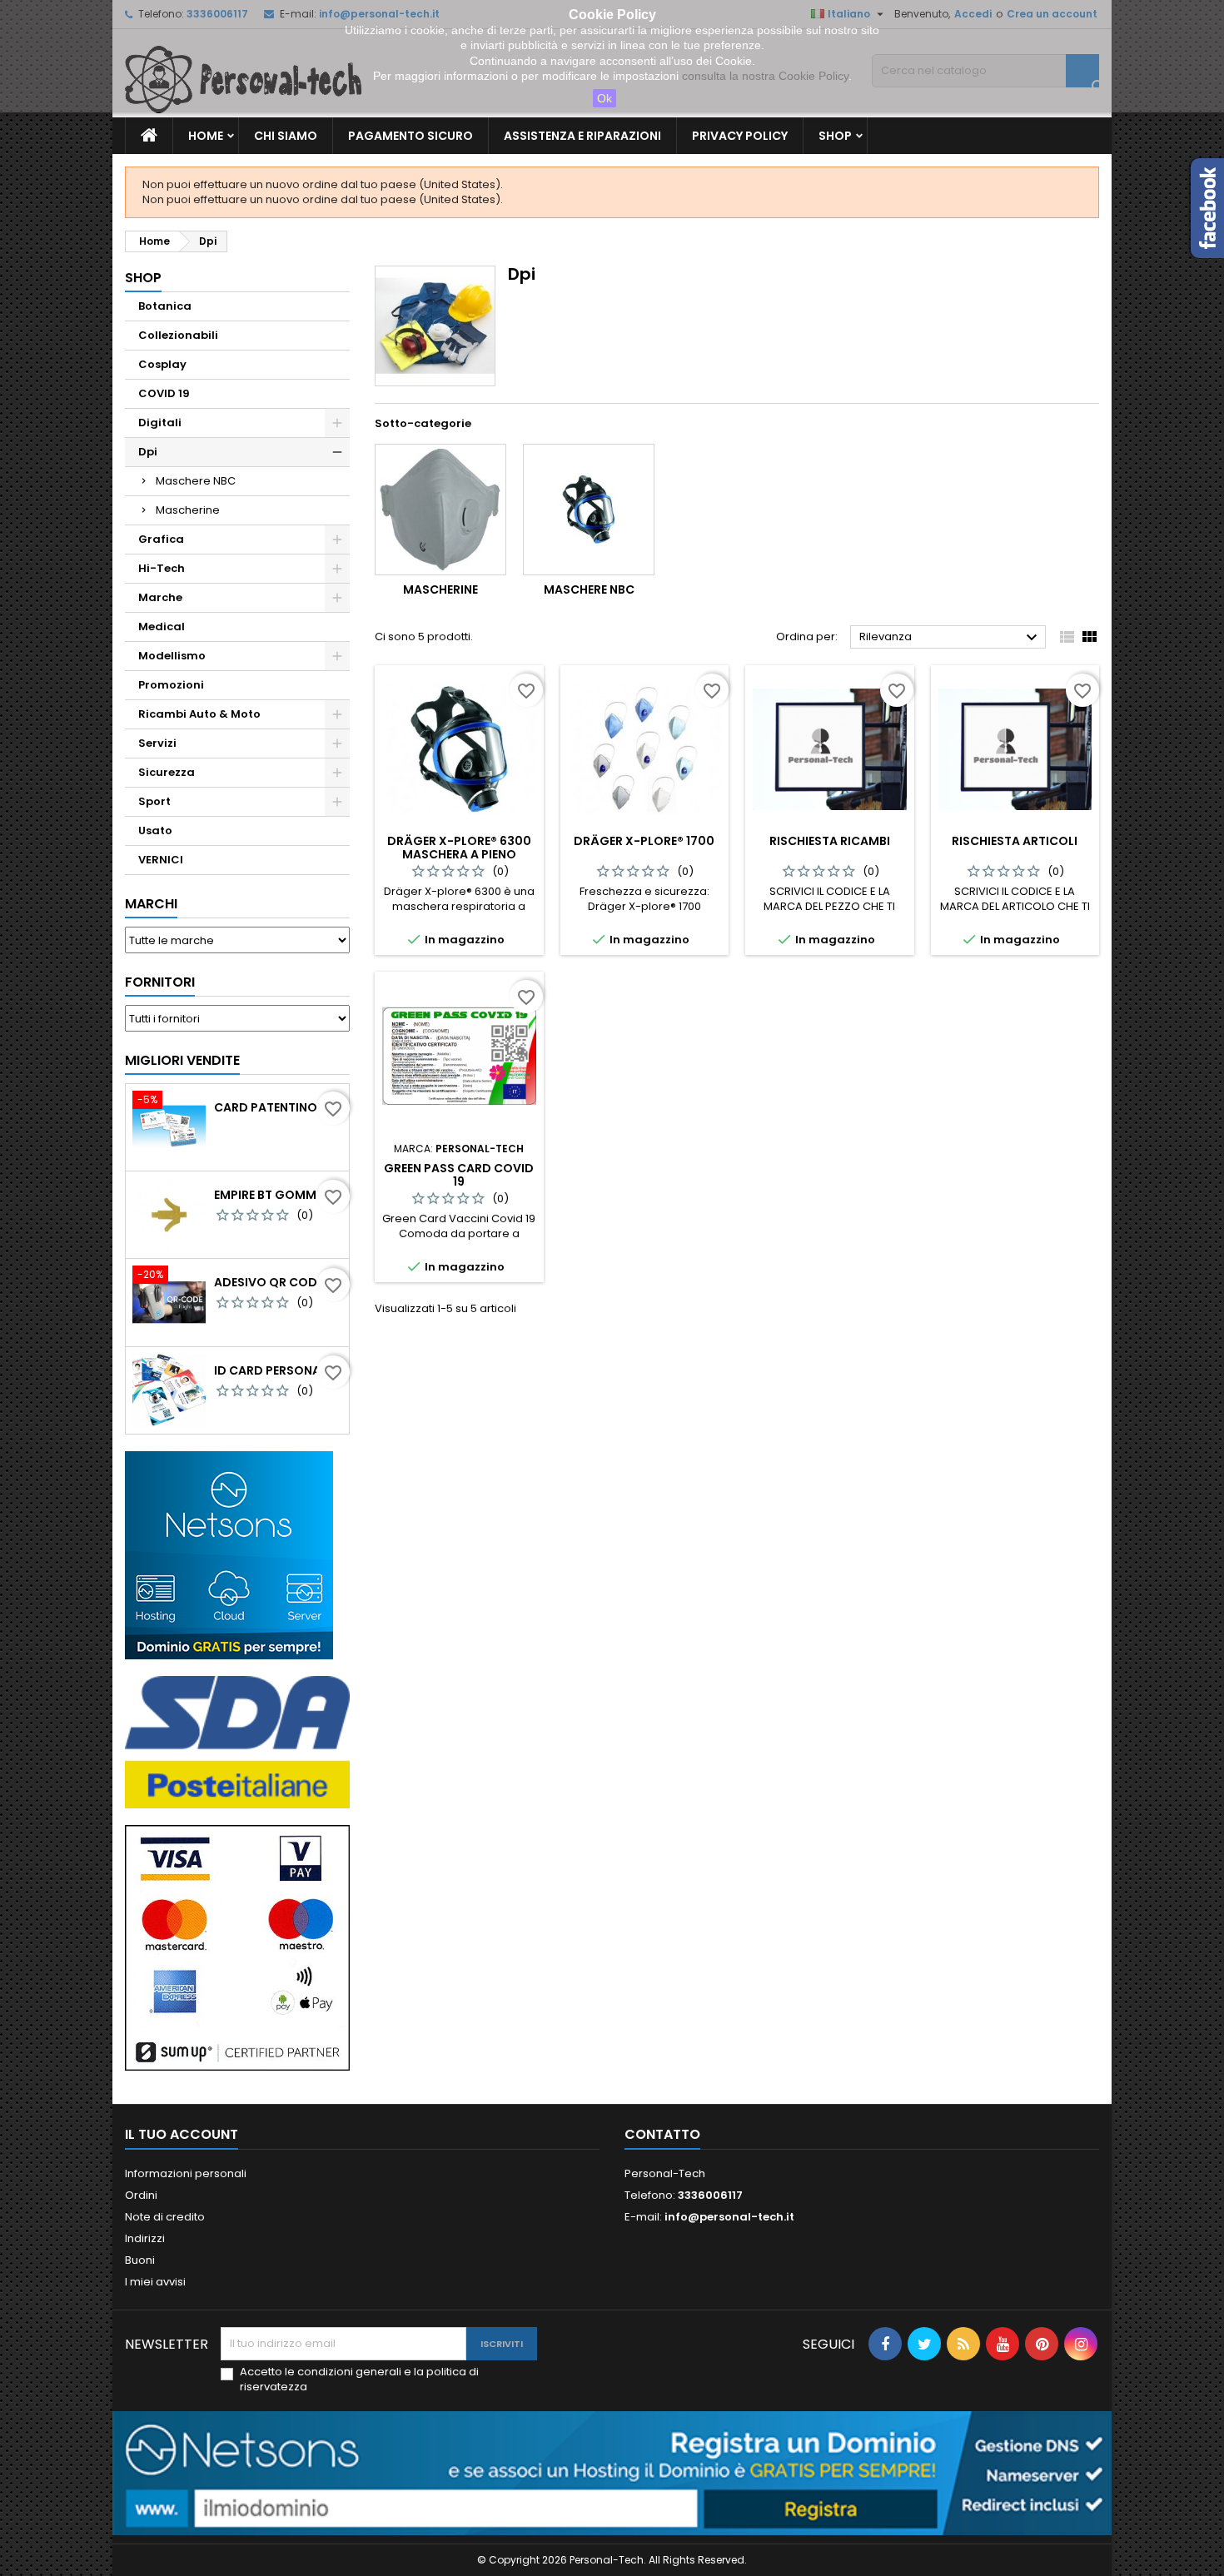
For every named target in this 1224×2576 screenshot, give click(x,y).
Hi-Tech (162, 568)
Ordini (141, 2195)
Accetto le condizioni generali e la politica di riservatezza (359, 2380)
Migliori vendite (182, 1060)
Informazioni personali (186, 2173)
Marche (160, 597)
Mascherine (188, 510)
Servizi (157, 743)
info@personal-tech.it (729, 2217)
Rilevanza (950, 638)
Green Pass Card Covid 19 (459, 1175)
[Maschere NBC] (589, 510)
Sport (154, 801)
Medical (162, 627)
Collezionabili (178, 335)
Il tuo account (182, 2134)
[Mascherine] (440, 510)
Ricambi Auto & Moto (199, 714)
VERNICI (161, 860)
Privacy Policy (740, 136)
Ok (605, 98)
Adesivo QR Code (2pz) (278, 1282)
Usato (155, 830)
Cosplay (162, 364)
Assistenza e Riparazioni (582, 136)
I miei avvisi (155, 2282)
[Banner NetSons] (612, 2472)
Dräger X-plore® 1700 (644, 841)
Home (206, 136)
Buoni (140, 2260)
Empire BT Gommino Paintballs (278, 1195)
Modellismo (172, 656)
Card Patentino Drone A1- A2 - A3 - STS (278, 1107)
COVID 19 (164, 393)
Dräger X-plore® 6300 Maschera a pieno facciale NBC (459, 854)
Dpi (148, 452)
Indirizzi (145, 2238)
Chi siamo (286, 136)
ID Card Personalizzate (278, 1370)
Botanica (165, 306)
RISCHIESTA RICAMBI (830, 841)
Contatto (662, 2134)
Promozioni (171, 685)
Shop (835, 136)
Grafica (161, 539)
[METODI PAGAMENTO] (237, 1947)
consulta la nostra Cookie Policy (765, 76)
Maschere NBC (196, 481)
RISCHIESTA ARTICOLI (1015, 841)
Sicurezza (167, 772)
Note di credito (165, 2217)
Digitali (160, 423)
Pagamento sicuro (410, 136)
